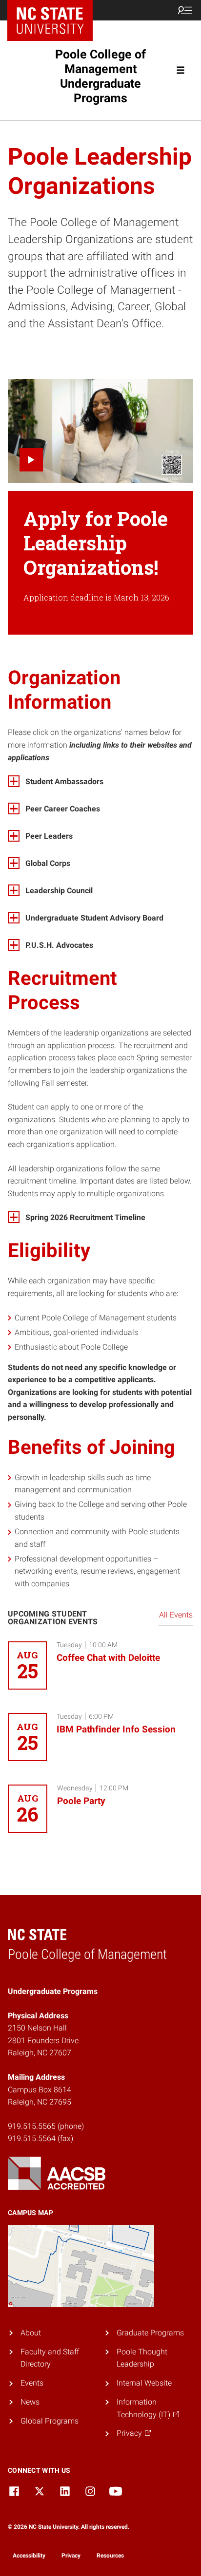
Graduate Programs (150, 2333)
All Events (176, 1615)
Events (32, 2383)
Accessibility (29, 2556)
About (31, 2333)
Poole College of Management (100, 76)
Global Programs (50, 2421)
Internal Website (144, 2383)
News (30, 2402)
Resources (110, 2556)
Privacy (71, 2556)
